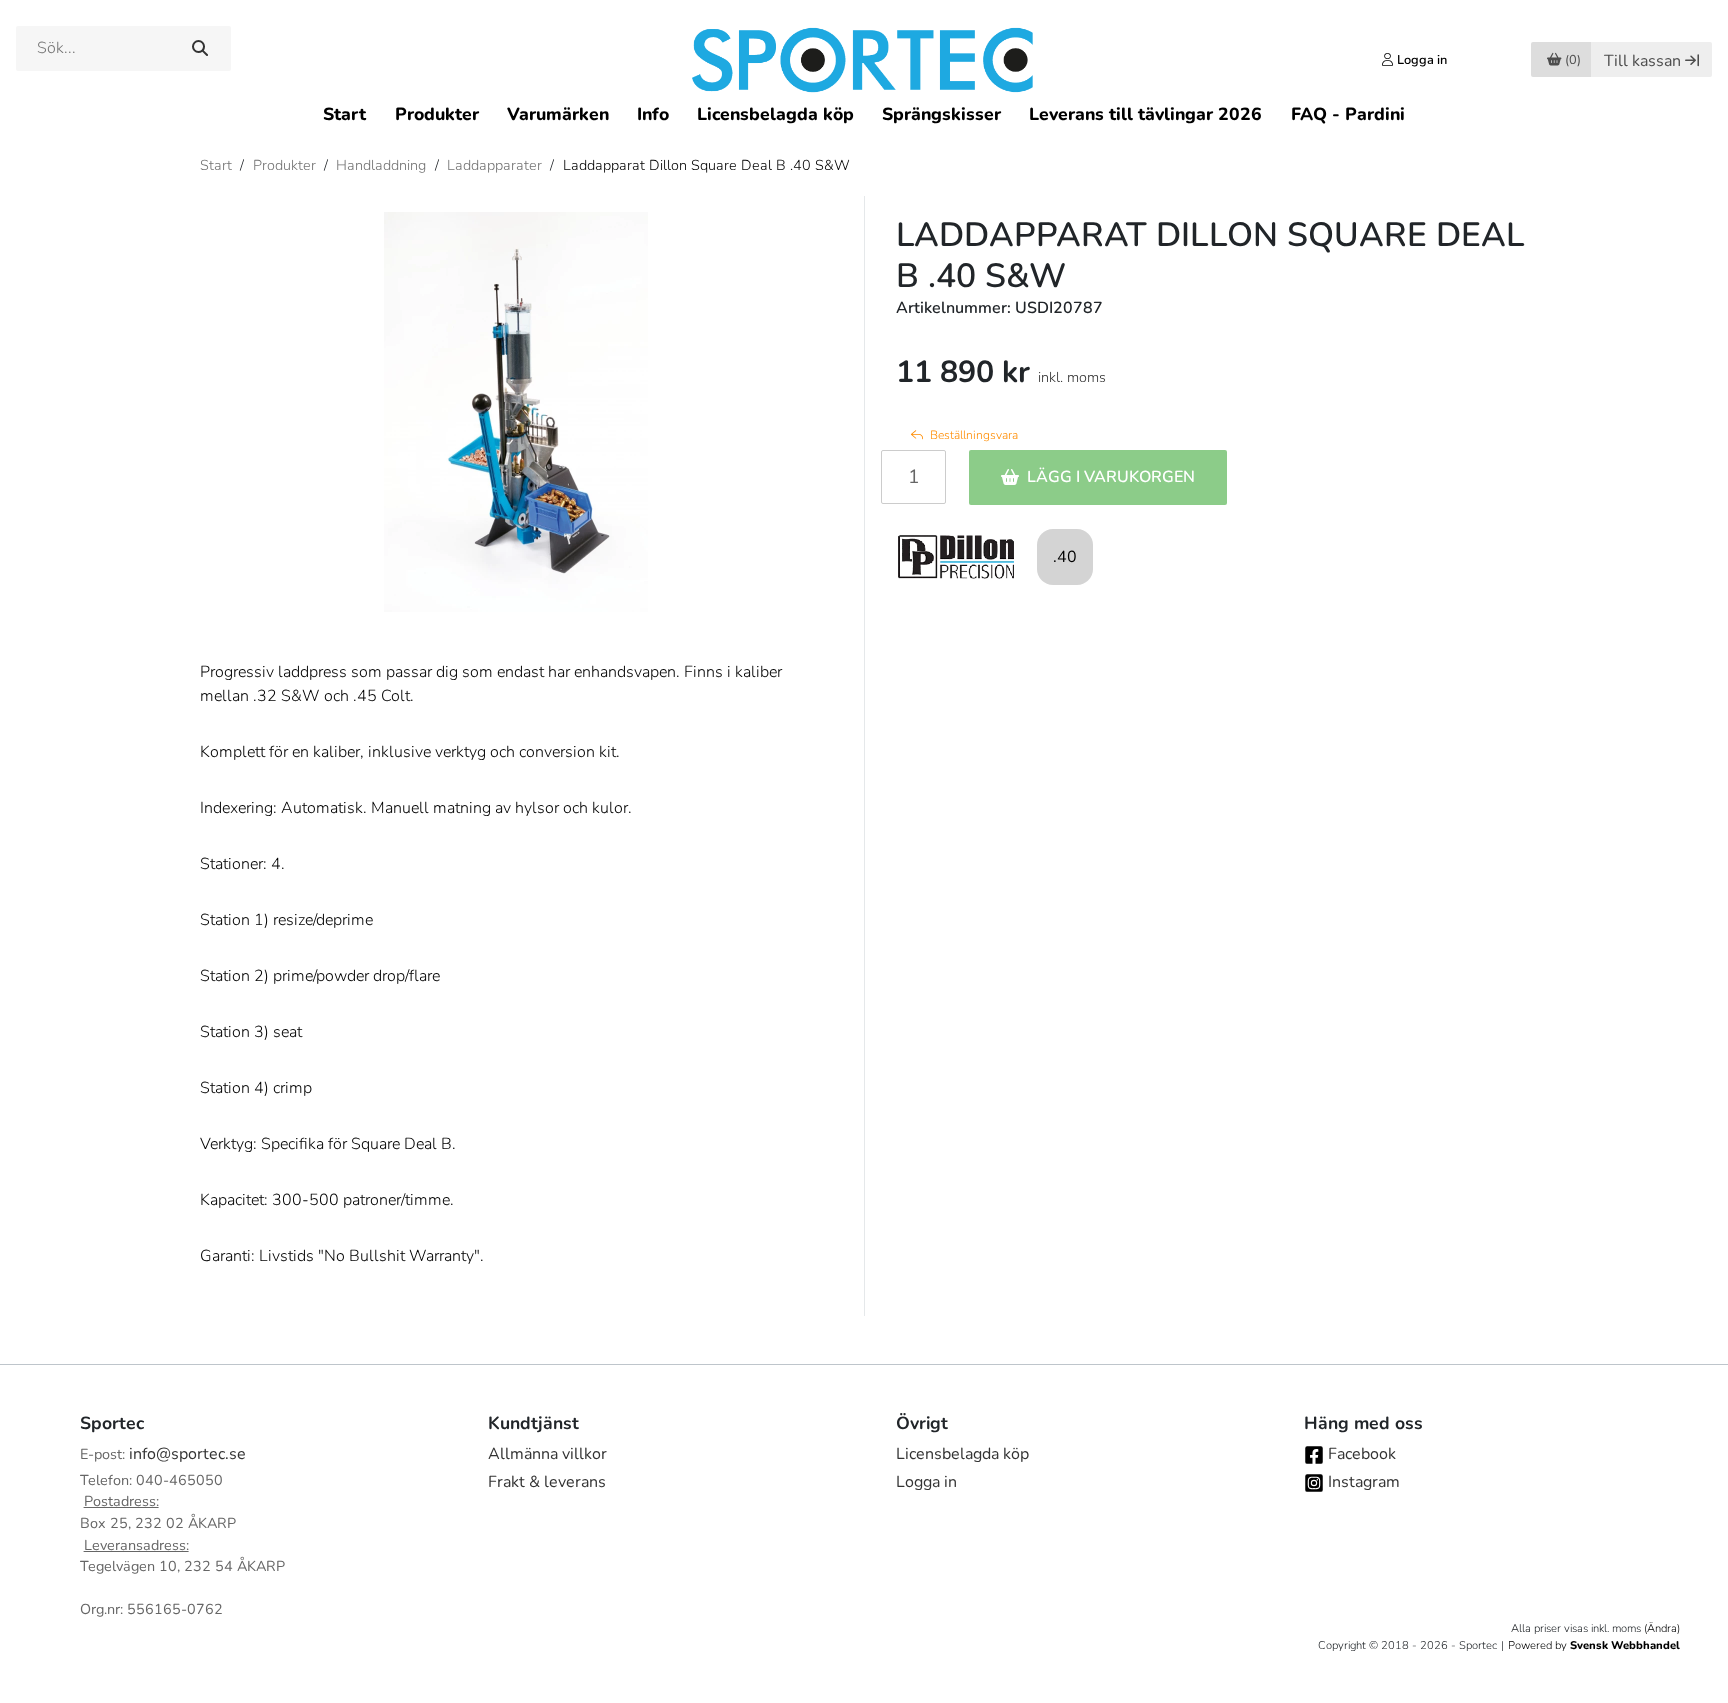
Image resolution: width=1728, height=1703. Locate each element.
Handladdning (381, 165)
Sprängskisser (941, 114)
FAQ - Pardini (1348, 114)
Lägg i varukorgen (1111, 477)
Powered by (1594, 1645)
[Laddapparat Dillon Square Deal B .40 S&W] (516, 412)
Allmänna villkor (547, 1454)
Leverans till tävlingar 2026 (1145, 114)
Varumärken (558, 114)
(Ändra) (1662, 1628)
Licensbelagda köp (775, 114)
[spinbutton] (913, 477)
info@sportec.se (187, 1454)
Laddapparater (494, 165)
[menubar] (863, 113)
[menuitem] (344, 113)
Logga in (926, 1482)
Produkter (437, 114)
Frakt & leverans (547, 1482)
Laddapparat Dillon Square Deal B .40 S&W (706, 165)
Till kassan (1642, 61)
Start (344, 114)
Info (653, 114)
